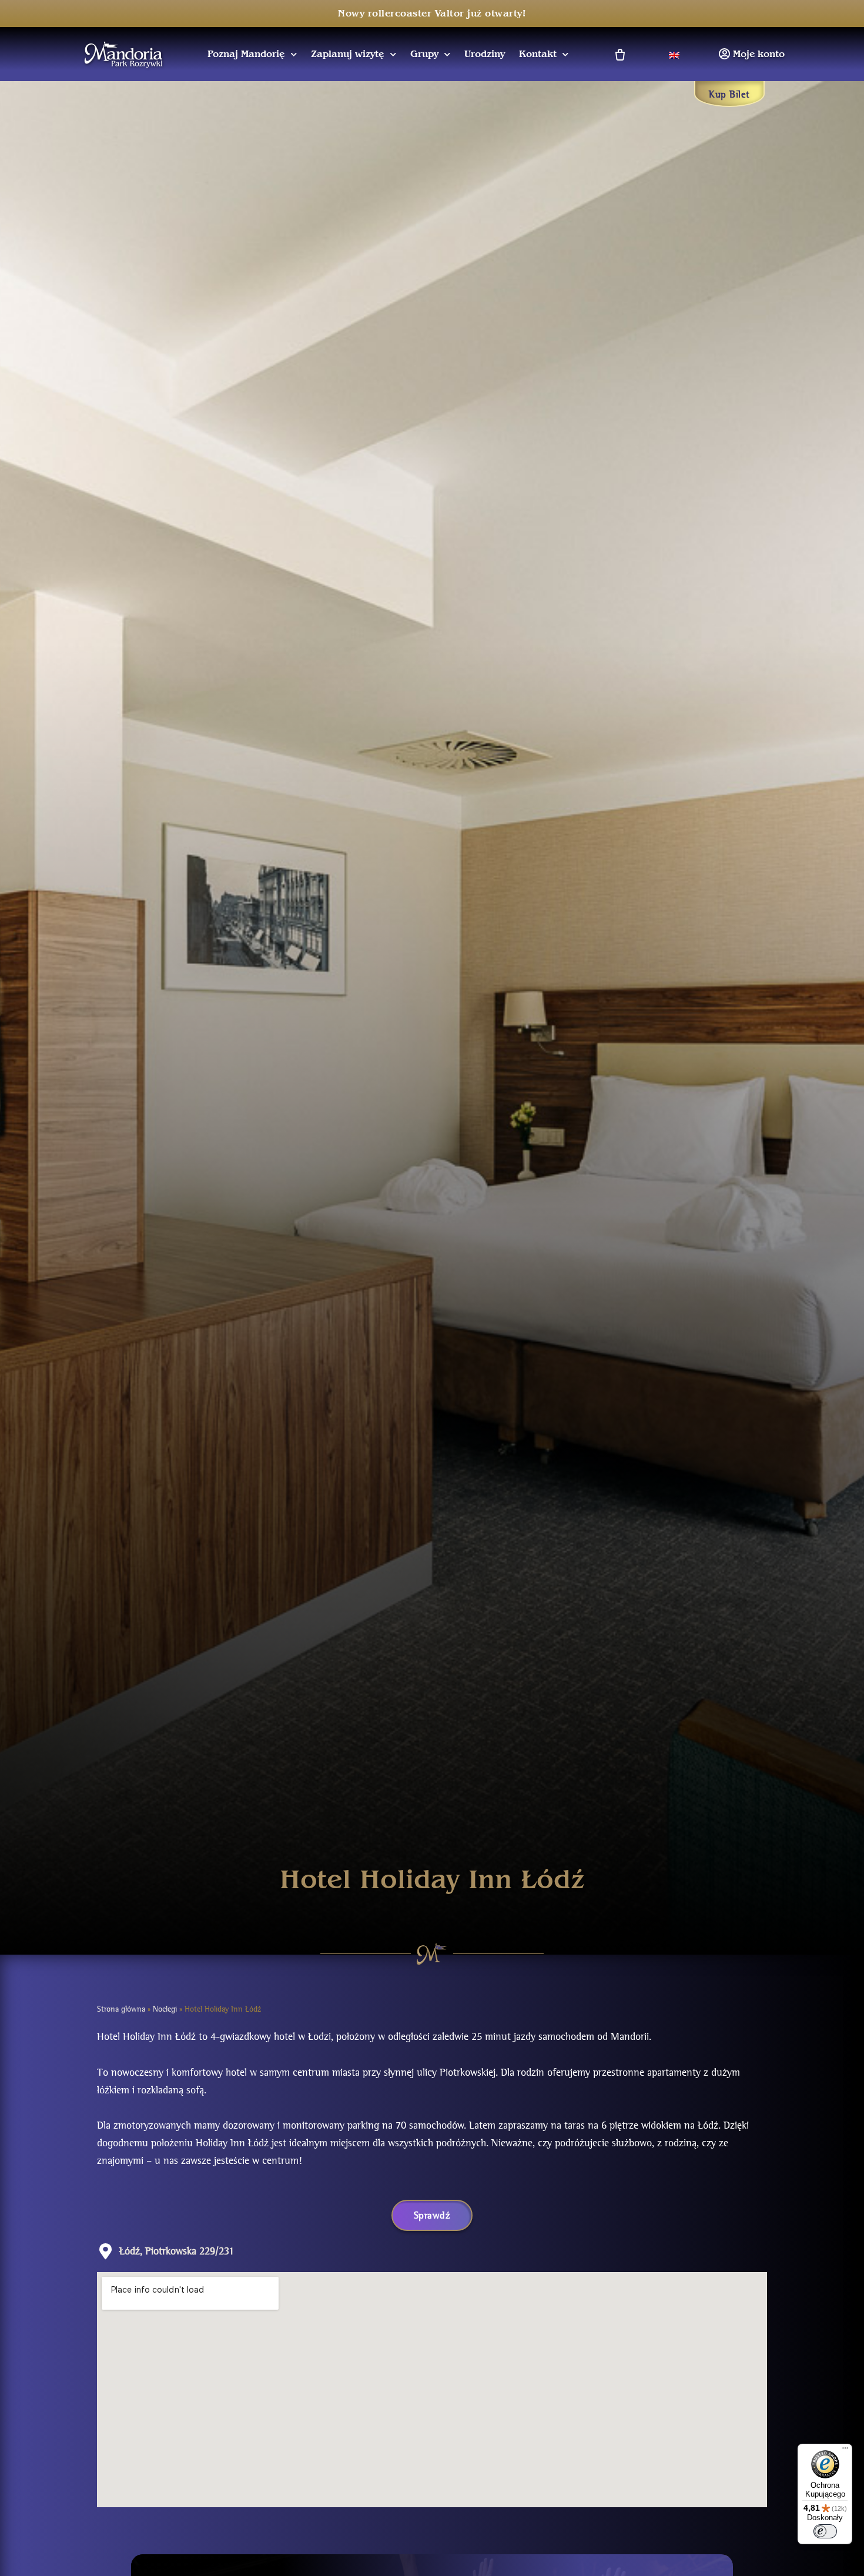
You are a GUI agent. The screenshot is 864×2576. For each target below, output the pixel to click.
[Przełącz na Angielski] (674, 54)
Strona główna (121, 2009)
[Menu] (845, 2451)
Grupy (424, 54)
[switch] (825, 2531)
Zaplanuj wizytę (348, 54)
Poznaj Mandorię (246, 54)
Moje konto (759, 54)
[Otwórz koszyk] (619, 54)
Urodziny (485, 54)
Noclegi (165, 2009)
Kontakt (538, 54)
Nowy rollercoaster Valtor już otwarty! (432, 14)
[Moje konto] (724, 54)
